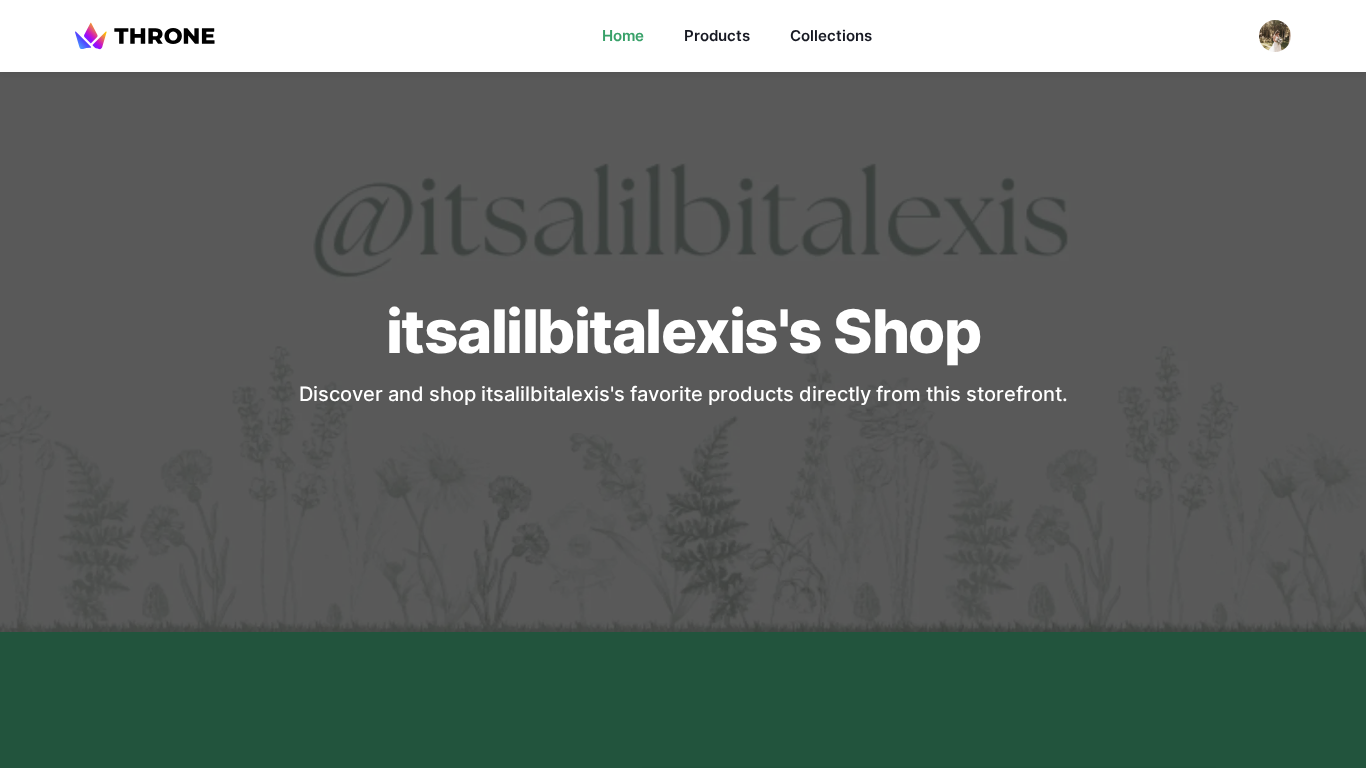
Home (623, 35)
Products (717, 35)
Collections (831, 35)
